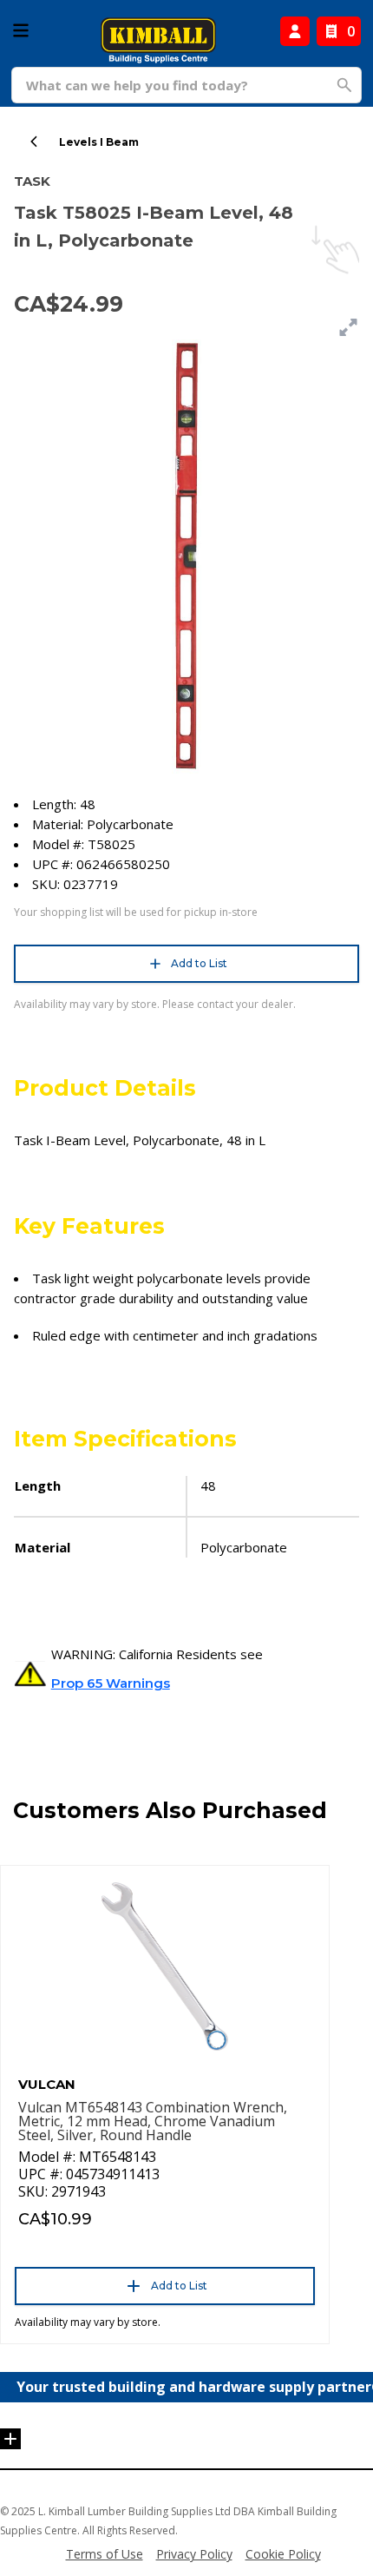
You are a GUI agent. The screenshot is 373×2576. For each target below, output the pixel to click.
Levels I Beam (99, 142)
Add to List (199, 963)
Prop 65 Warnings (111, 1683)
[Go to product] (165, 1967)
